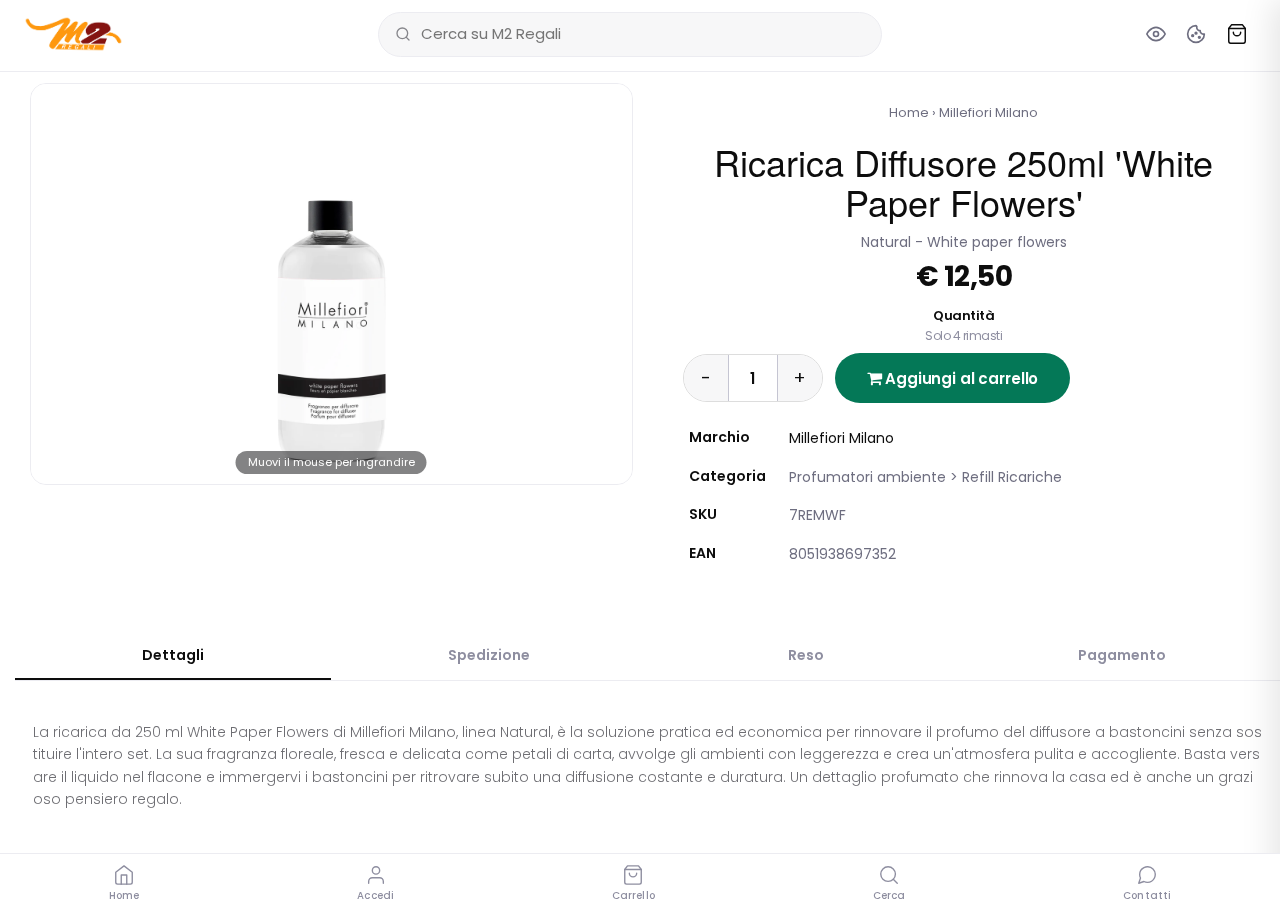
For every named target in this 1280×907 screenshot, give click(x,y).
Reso (806, 655)
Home (909, 112)
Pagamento (1122, 655)
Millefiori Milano (988, 112)
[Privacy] (1156, 34)
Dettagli (173, 655)
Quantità (963, 325)
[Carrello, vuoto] (1237, 34)
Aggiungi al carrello (959, 378)
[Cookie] (1196, 34)
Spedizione (489, 655)
